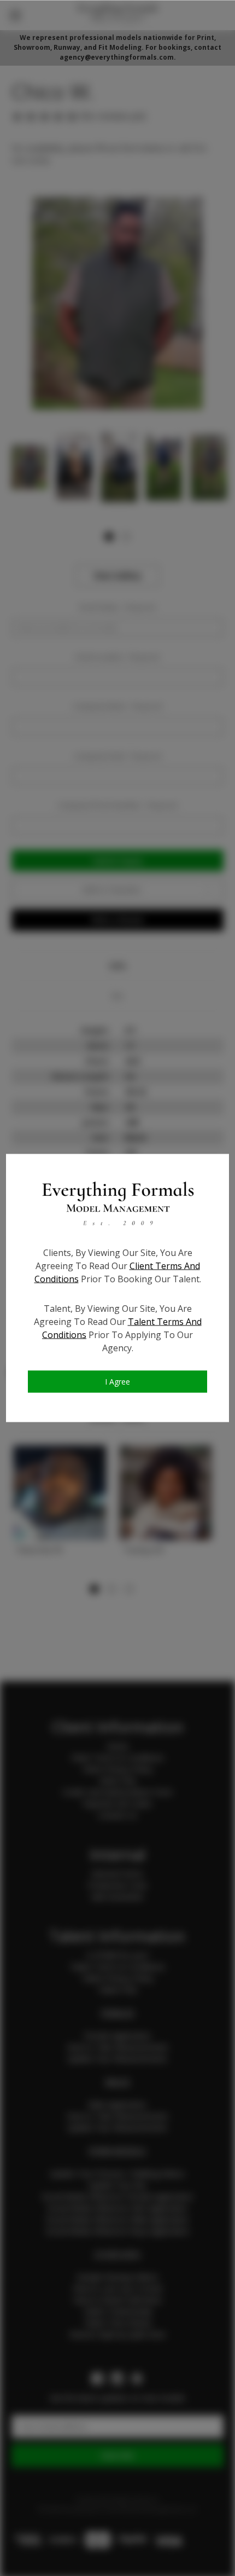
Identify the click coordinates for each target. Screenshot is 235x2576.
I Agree (117, 1382)
